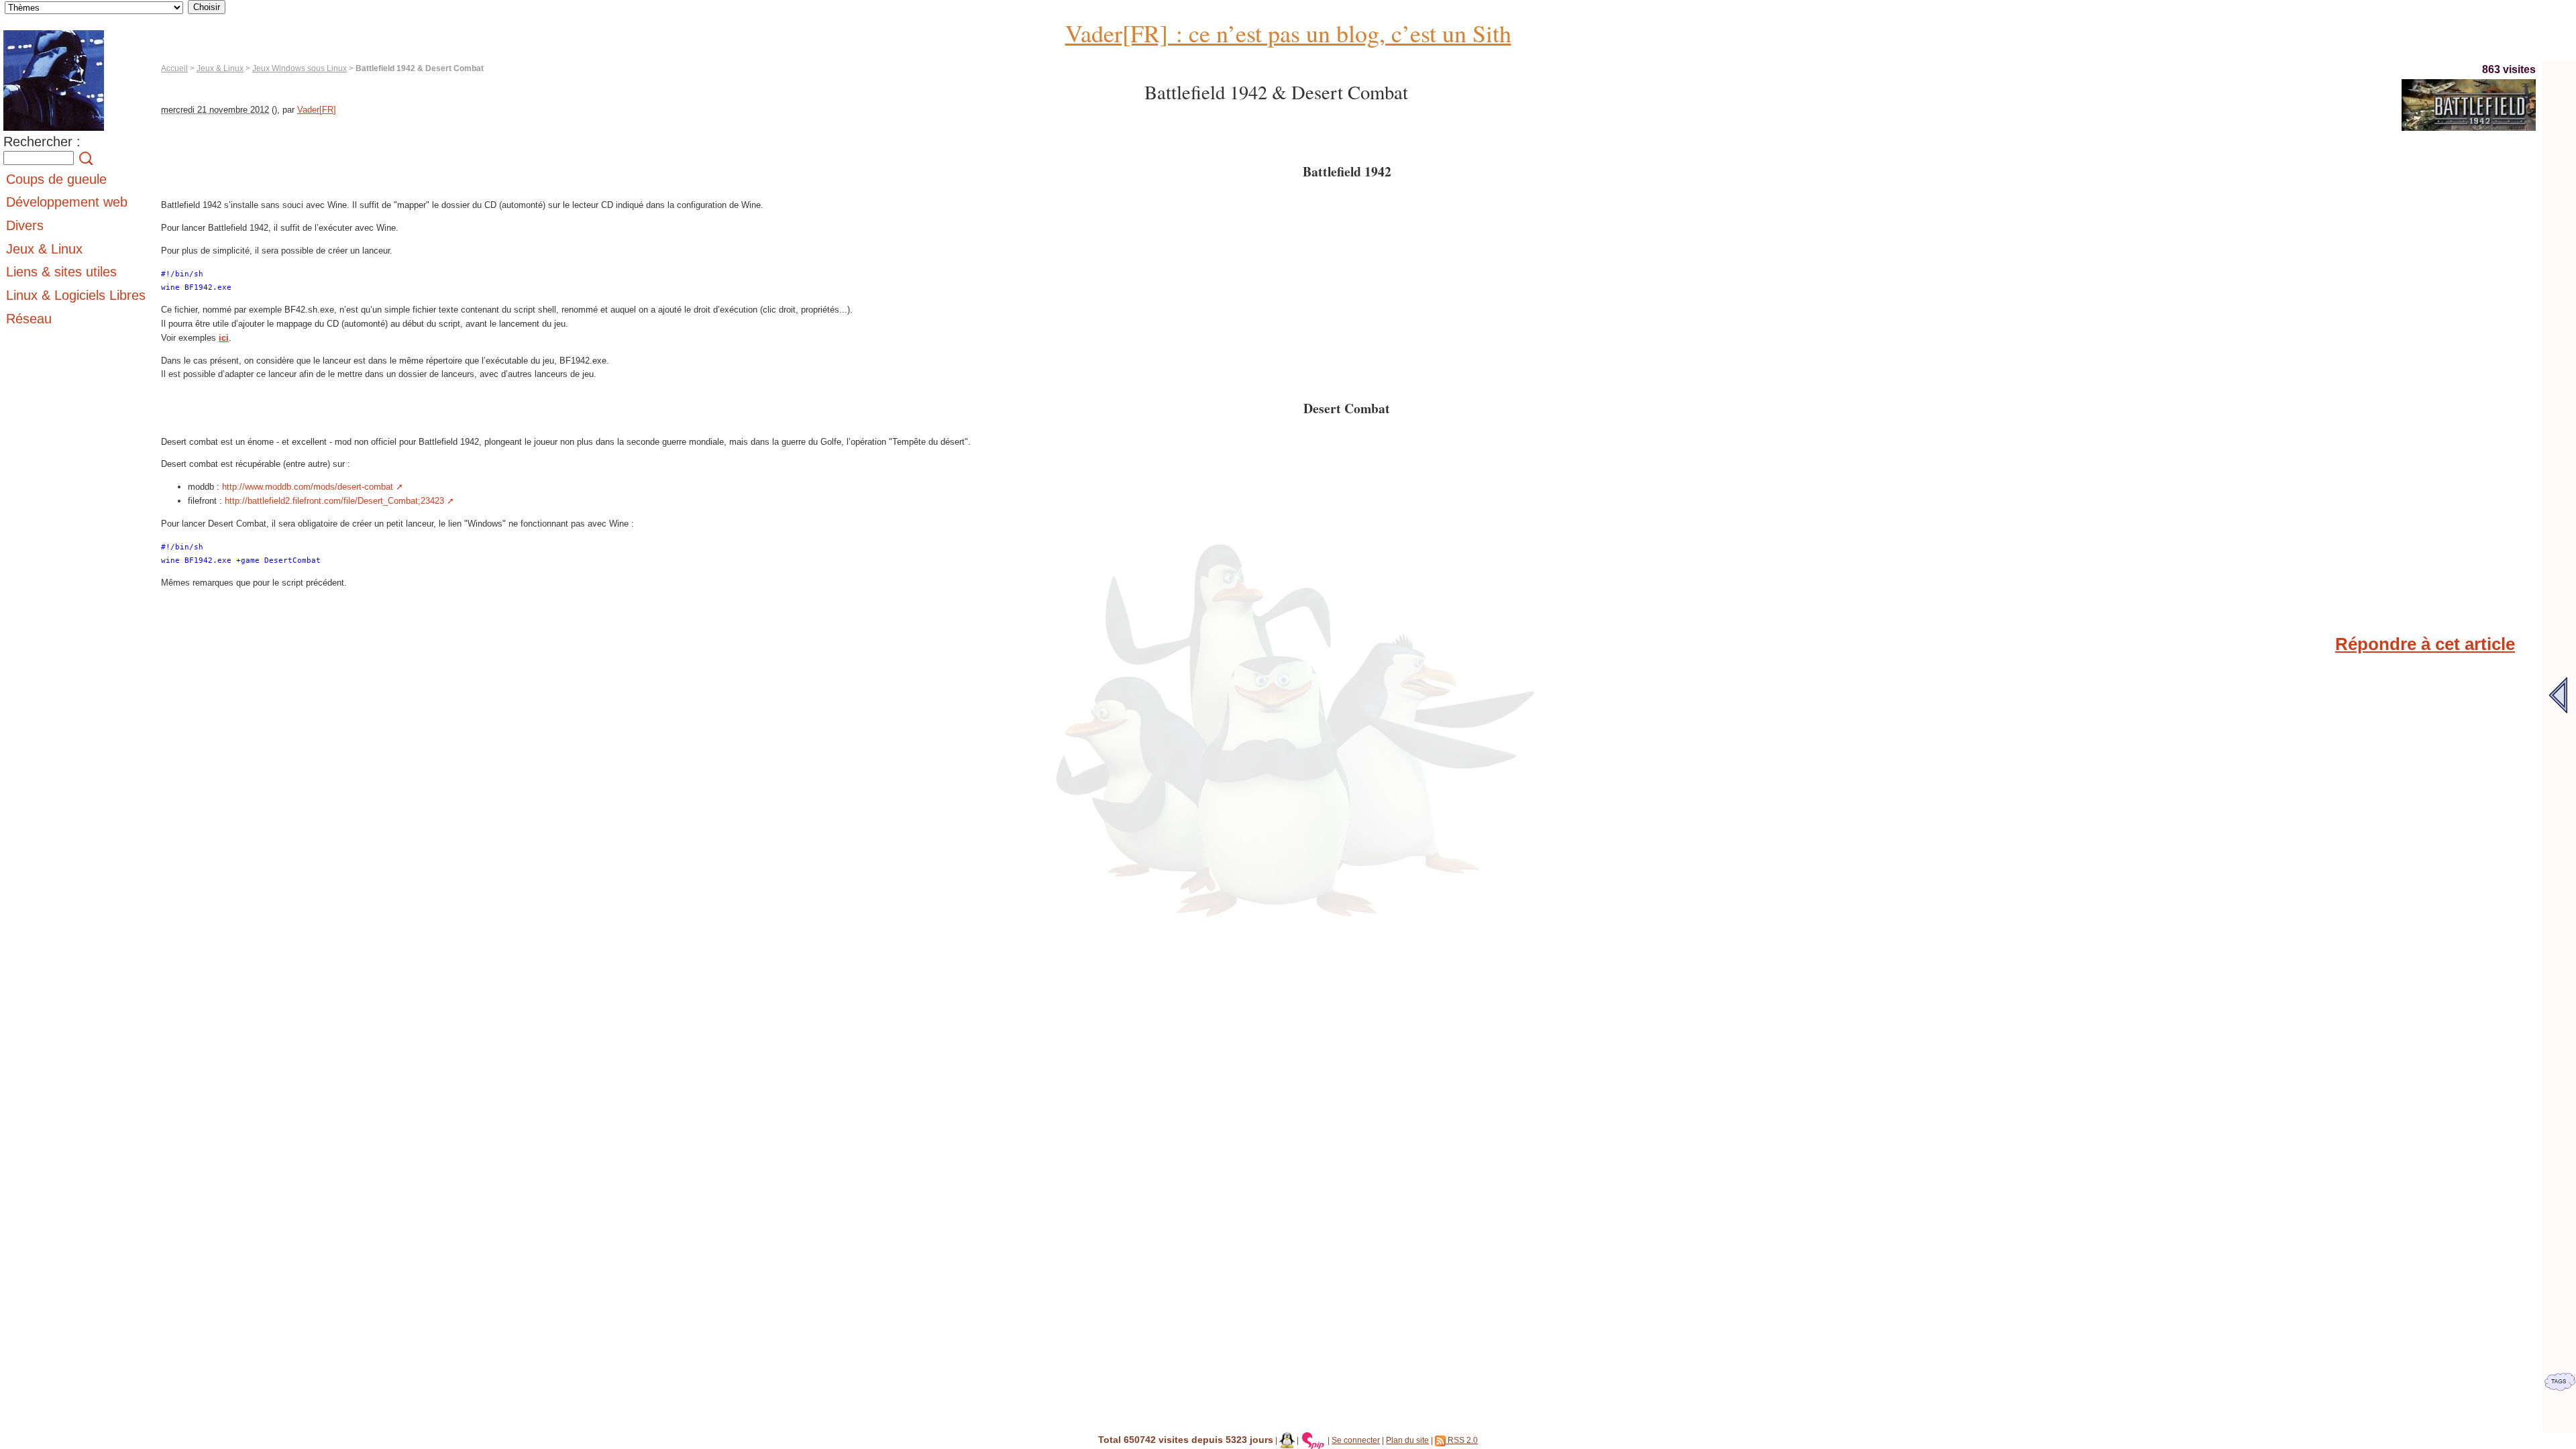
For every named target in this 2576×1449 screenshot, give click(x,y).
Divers (25, 225)
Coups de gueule (56, 179)
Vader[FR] (317, 110)
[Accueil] (54, 131)
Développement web (67, 202)
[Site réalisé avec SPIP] (1313, 1440)
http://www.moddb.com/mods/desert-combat (308, 487)
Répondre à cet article (2425, 644)
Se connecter (1356, 1440)
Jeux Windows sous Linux (300, 68)
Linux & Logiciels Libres (76, 295)
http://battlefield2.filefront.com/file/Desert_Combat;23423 (334, 501)
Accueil (174, 68)
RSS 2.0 (1462, 1440)
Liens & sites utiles (61, 272)
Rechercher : (42, 142)
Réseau (29, 319)
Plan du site (1407, 1440)
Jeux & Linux (220, 68)
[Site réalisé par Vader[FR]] (1287, 1440)
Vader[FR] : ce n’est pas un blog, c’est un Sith (1288, 33)
